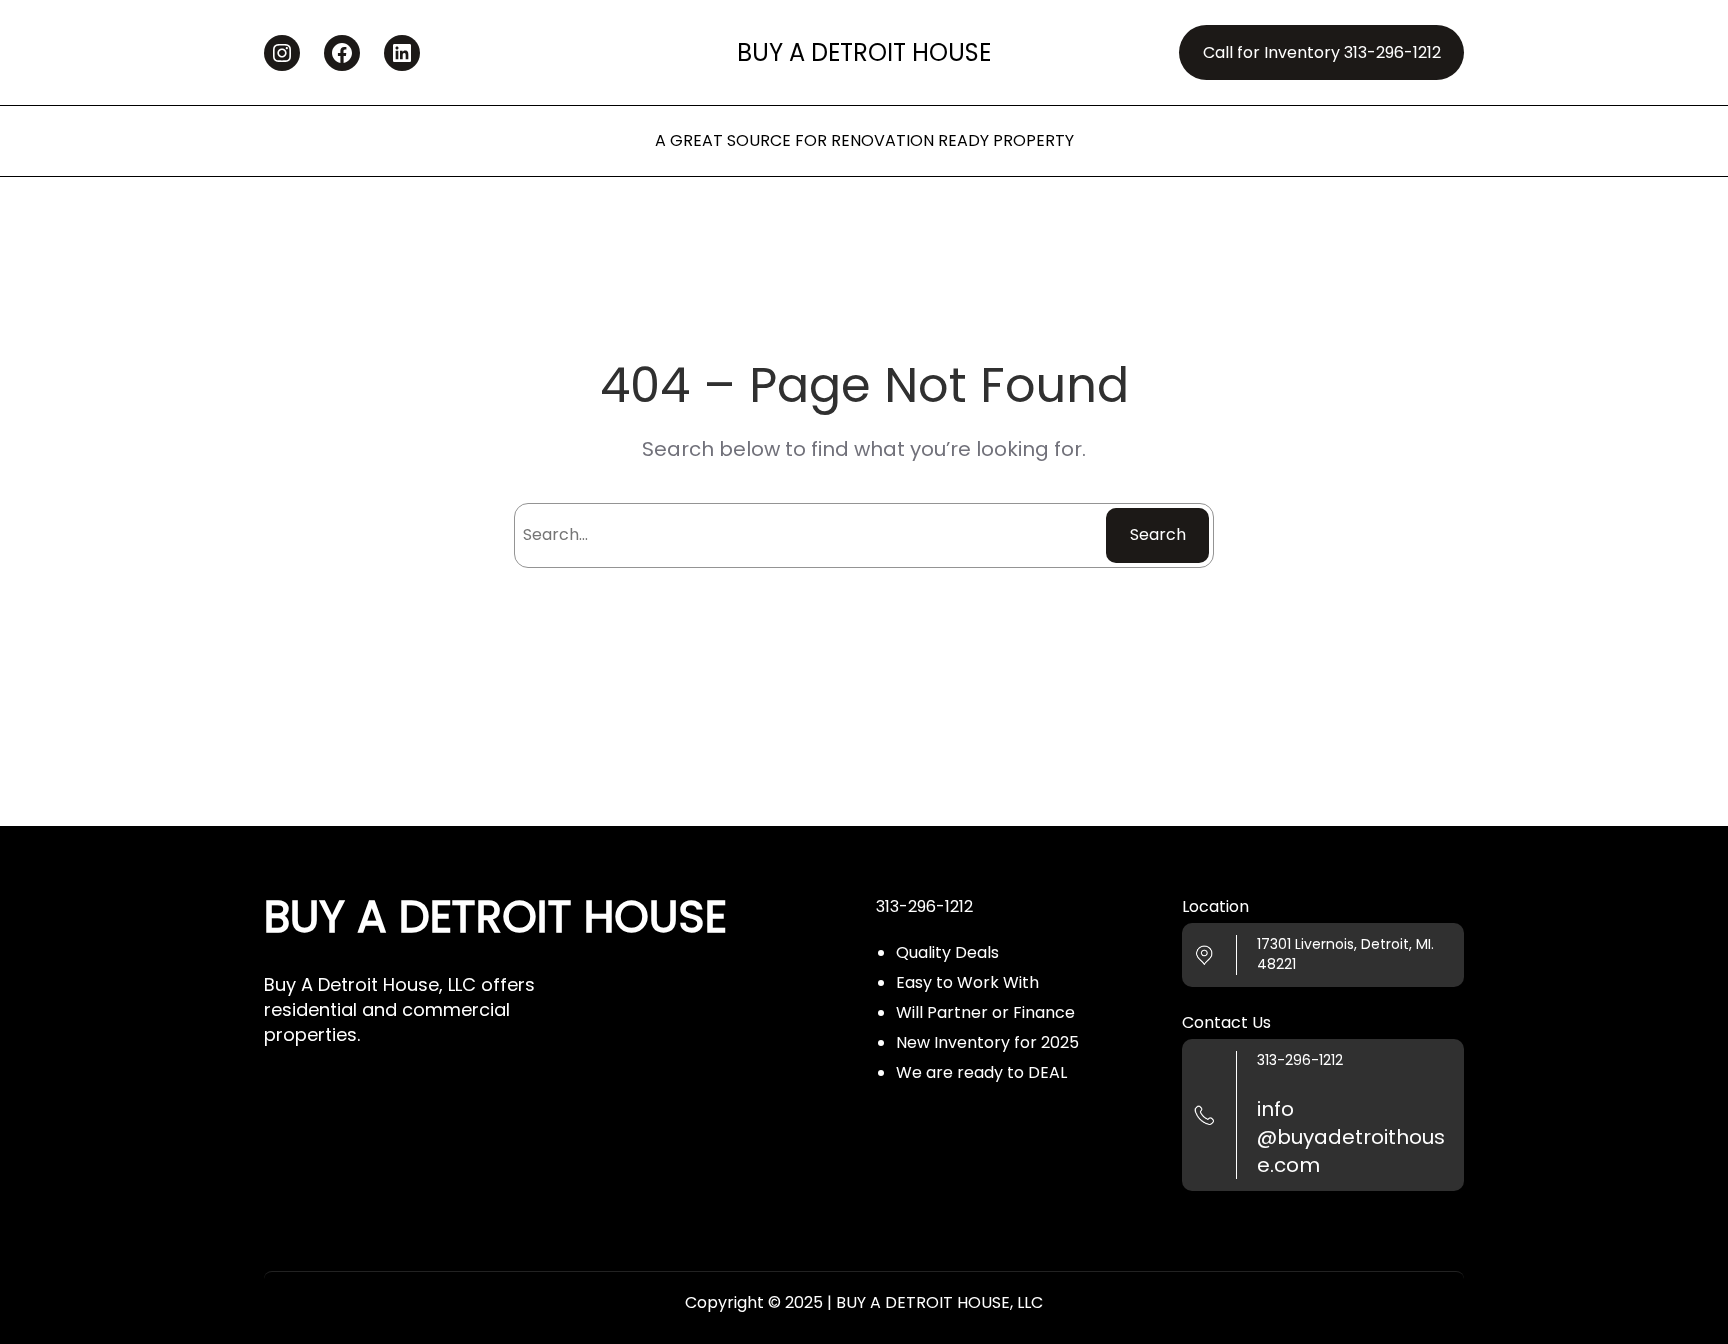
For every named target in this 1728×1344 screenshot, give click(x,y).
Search (1158, 534)
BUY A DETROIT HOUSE (864, 52)
